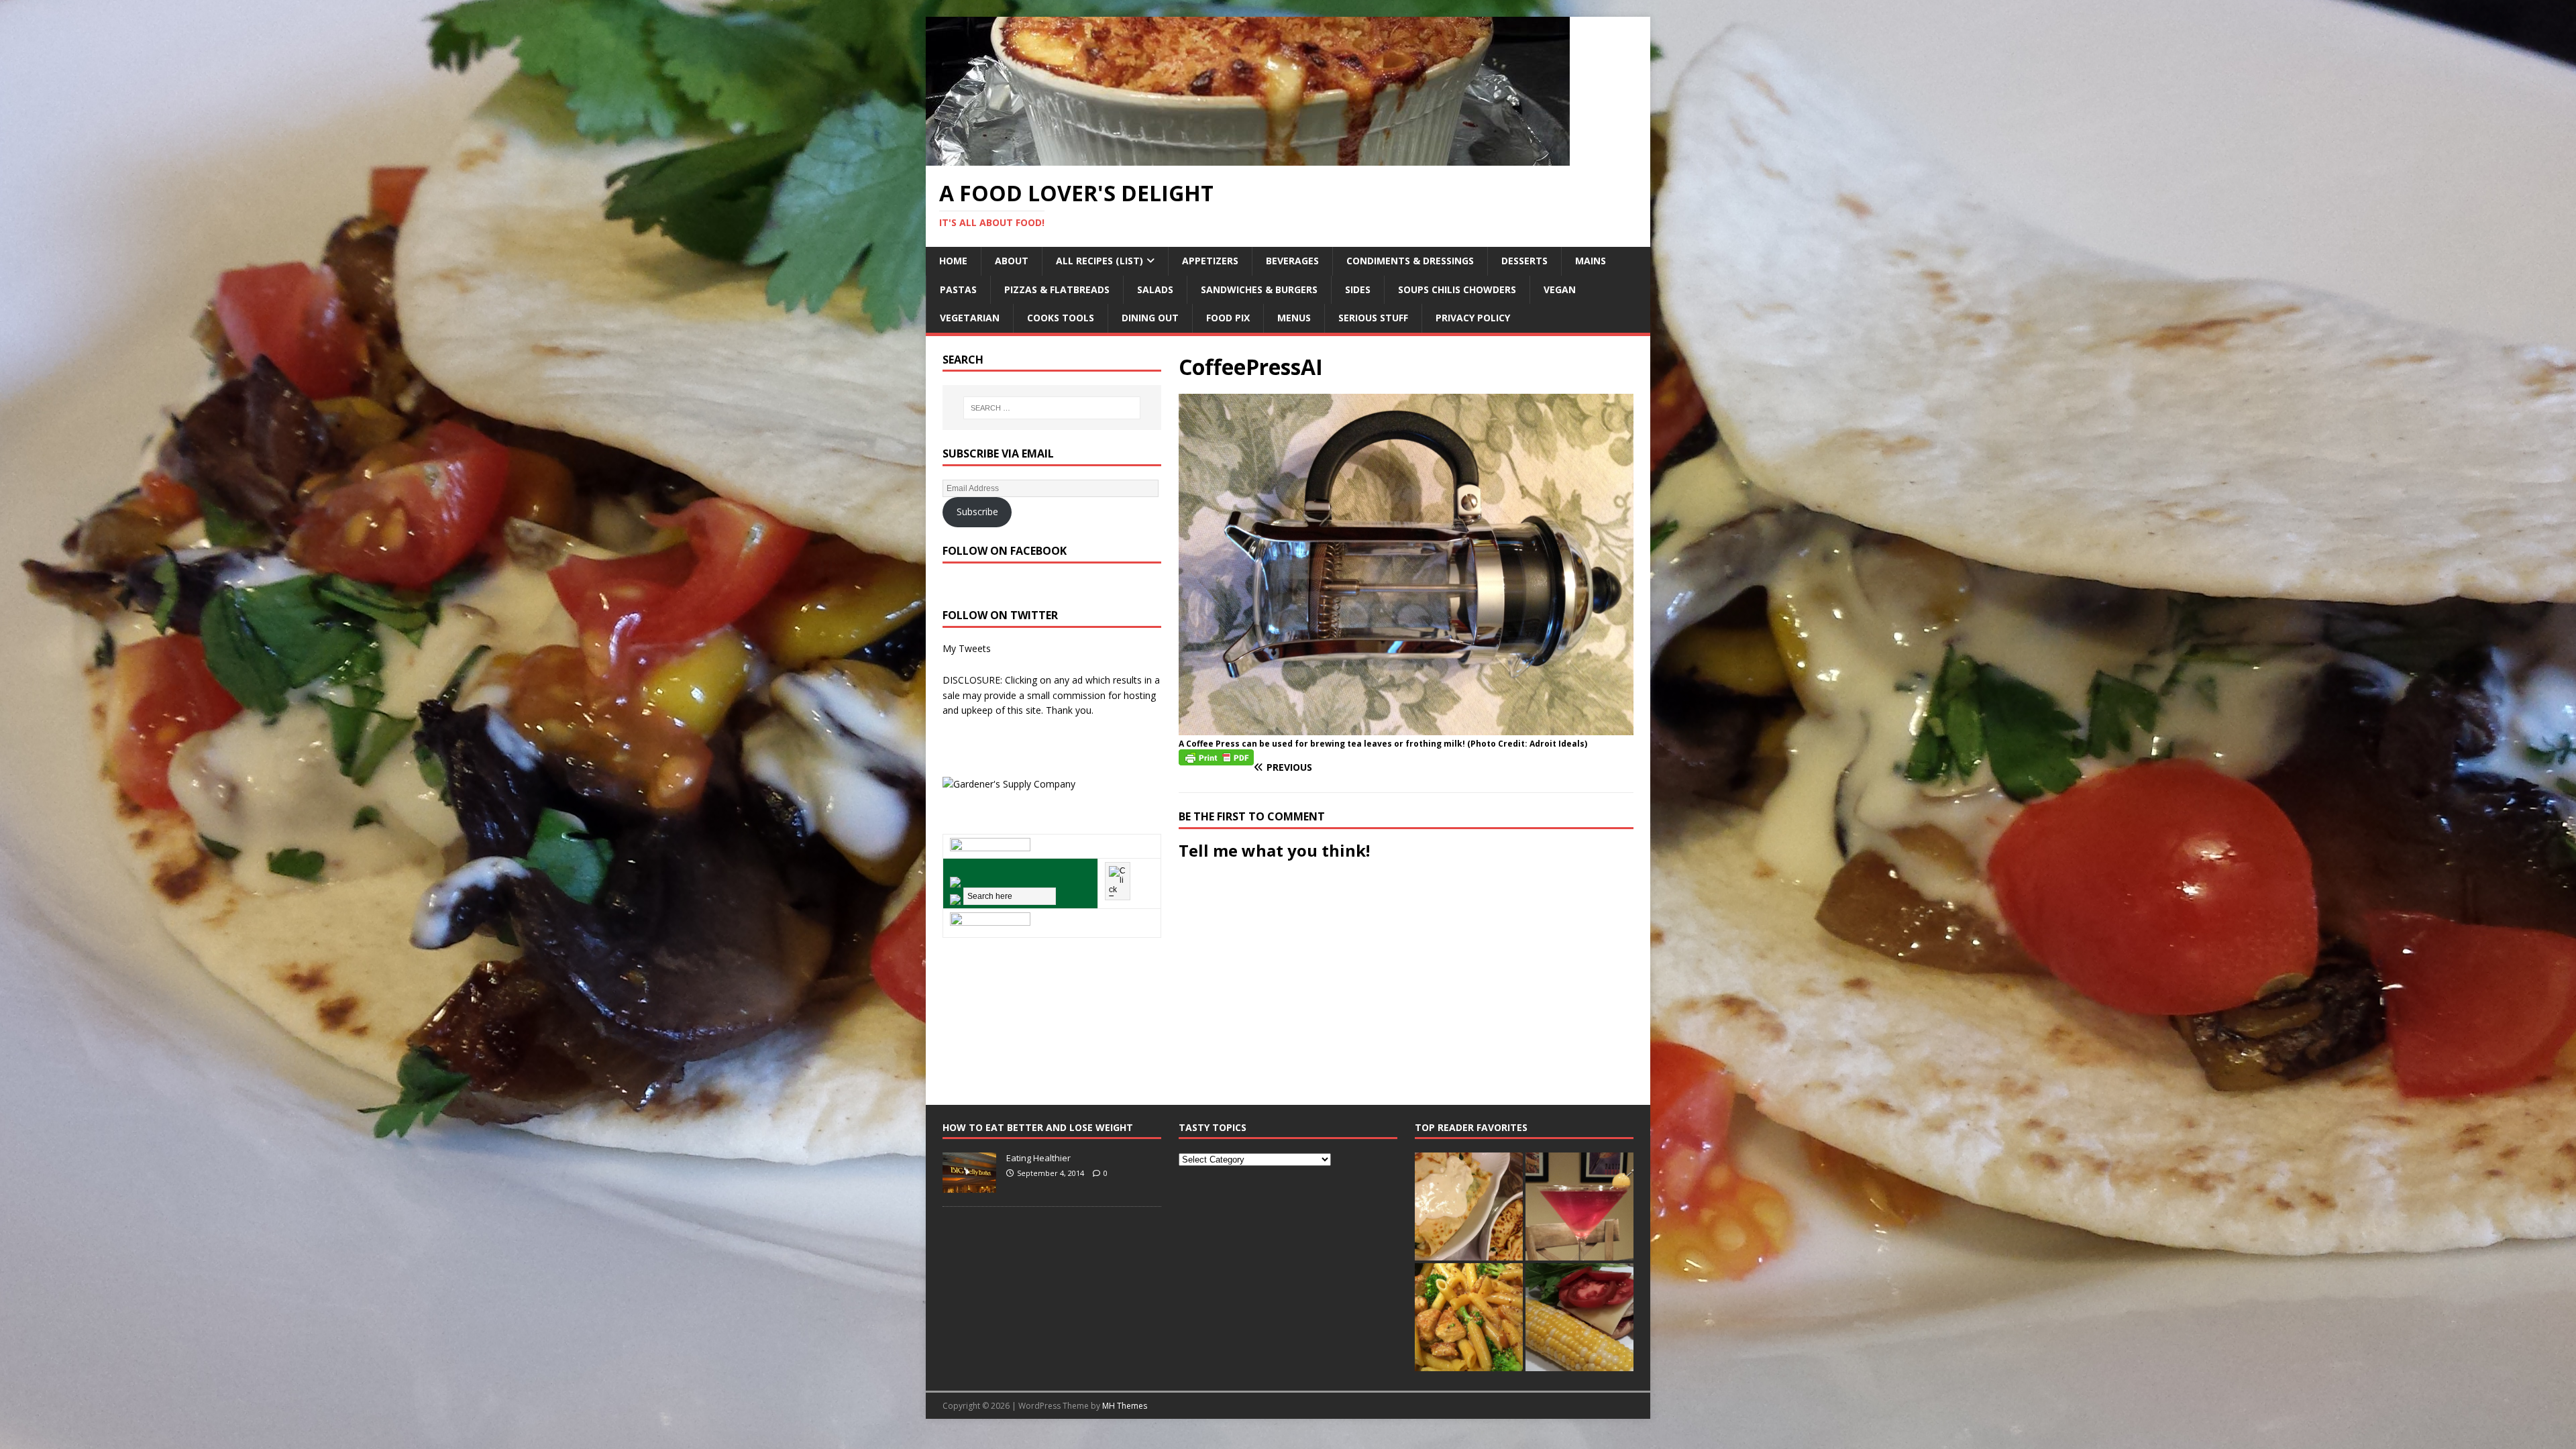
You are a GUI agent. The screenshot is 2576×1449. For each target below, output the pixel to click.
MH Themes (1125, 1406)
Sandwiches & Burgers (1259, 289)
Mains (1591, 261)
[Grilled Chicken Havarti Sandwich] (1579, 1317)
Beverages (1292, 261)
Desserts (1524, 261)
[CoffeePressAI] (1406, 727)
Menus (1294, 318)
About (1012, 261)
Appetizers (1210, 261)
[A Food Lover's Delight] (1248, 158)
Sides (1358, 289)
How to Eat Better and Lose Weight (1038, 1127)
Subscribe (977, 512)
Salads (1155, 289)
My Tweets (967, 648)
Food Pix (1228, 318)
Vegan (1560, 289)
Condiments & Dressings (1410, 261)
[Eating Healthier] (969, 1185)
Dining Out (1150, 318)
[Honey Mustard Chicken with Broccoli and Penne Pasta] (1469, 1317)
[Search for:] (1052, 408)
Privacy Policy (1473, 318)
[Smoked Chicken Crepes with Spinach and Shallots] (1469, 1206)
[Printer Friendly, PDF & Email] (1216, 756)
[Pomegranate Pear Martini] (1579, 1206)
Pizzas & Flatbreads (1057, 289)
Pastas (958, 289)
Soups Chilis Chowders (1457, 289)
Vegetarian (970, 318)
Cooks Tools (1061, 318)
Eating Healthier (1038, 1158)
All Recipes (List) (1099, 261)
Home (953, 261)
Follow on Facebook (1005, 551)
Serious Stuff (1373, 318)
